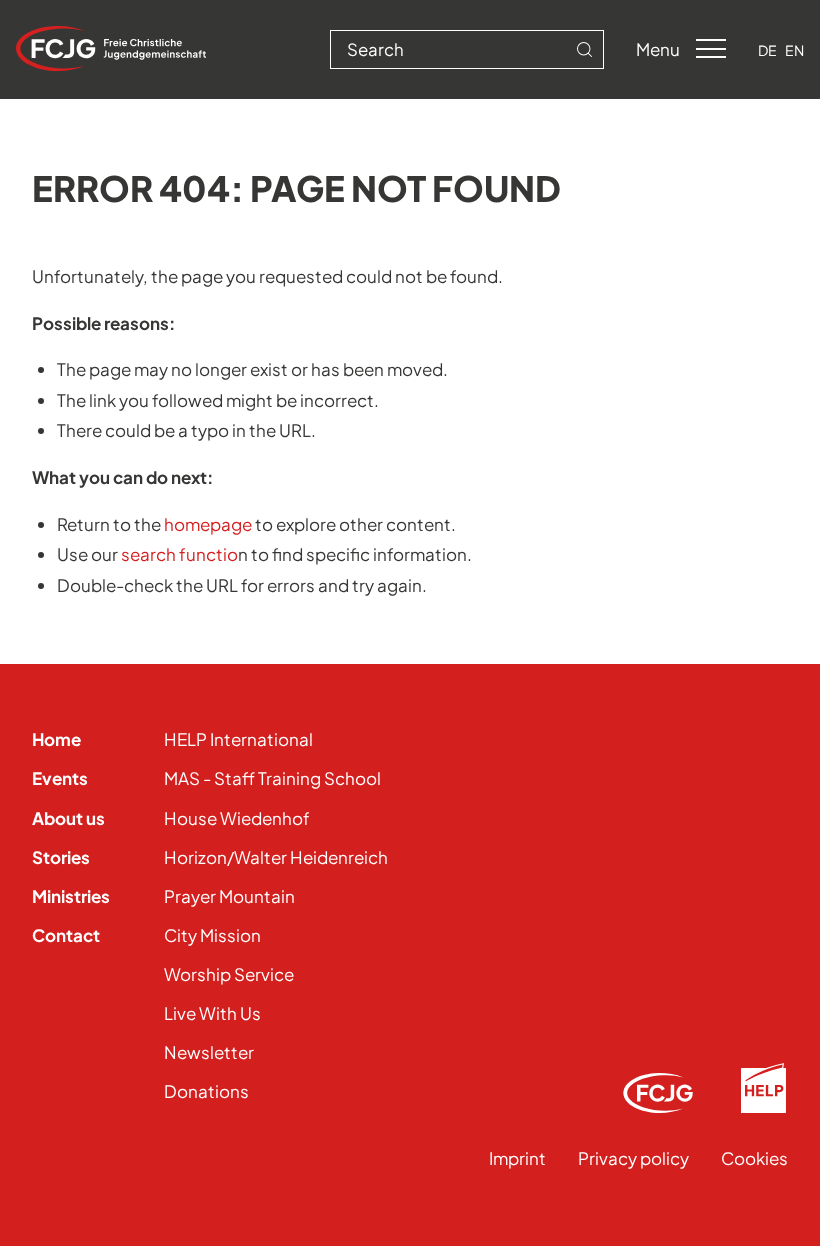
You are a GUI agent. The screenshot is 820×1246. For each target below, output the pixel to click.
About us (68, 818)
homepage (208, 524)
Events (60, 778)
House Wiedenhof (237, 818)
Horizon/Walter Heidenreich (276, 857)
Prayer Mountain (229, 896)
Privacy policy (633, 1158)
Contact (66, 935)
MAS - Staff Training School (272, 778)
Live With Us (212, 1013)
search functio (179, 554)
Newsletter (209, 1052)
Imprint (517, 1158)
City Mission (212, 935)
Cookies (754, 1158)
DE (767, 50)
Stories (61, 857)
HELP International (238, 739)
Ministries (71, 896)
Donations (206, 1091)
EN (794, 50)
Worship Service (229, 974)
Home (56, 739)
